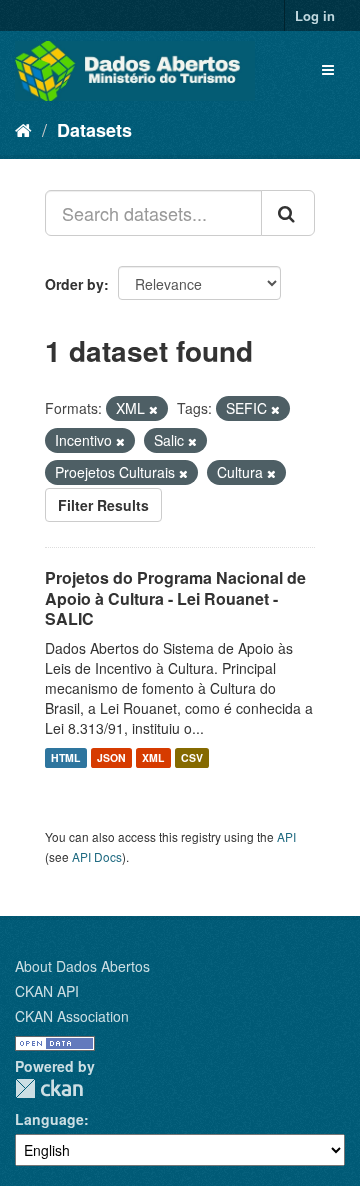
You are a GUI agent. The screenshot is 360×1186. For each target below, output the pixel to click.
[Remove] (153, 409)
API (286, 836)
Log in (315, 15)
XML (153, 757)
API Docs (97, 856)
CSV (192, 757)
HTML (65, 757)
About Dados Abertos (82, 966)
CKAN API (47, 991)
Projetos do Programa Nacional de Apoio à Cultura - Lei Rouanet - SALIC (175, 598)
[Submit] (288, 213)
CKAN (49, 1088)
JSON (111, 757)
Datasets (94, 130)
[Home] (23, 129)
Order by (74, 284)
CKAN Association (72, 1016)
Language (49, 1119)
